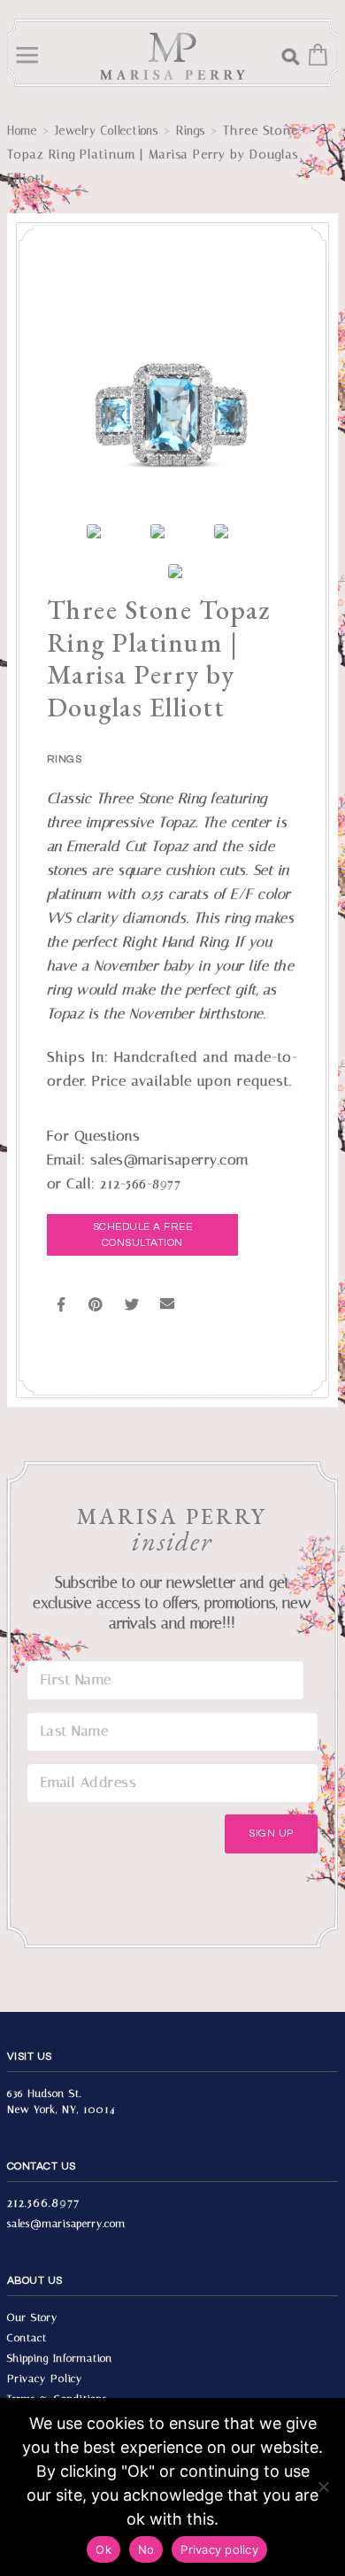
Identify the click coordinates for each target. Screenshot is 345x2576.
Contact (27, 2338)
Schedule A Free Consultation (143, 1235)
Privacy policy (219, 2549)
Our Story (32, 2317)
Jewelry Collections (107, 131)
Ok (103, 2549)
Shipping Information (60, 2358)
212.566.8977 (43, 2203)
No (146, 2549)
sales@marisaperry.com (66, 2224)
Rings (191, 131)
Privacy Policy (45, 2379)
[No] (323, 2487)
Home (22, 131)
